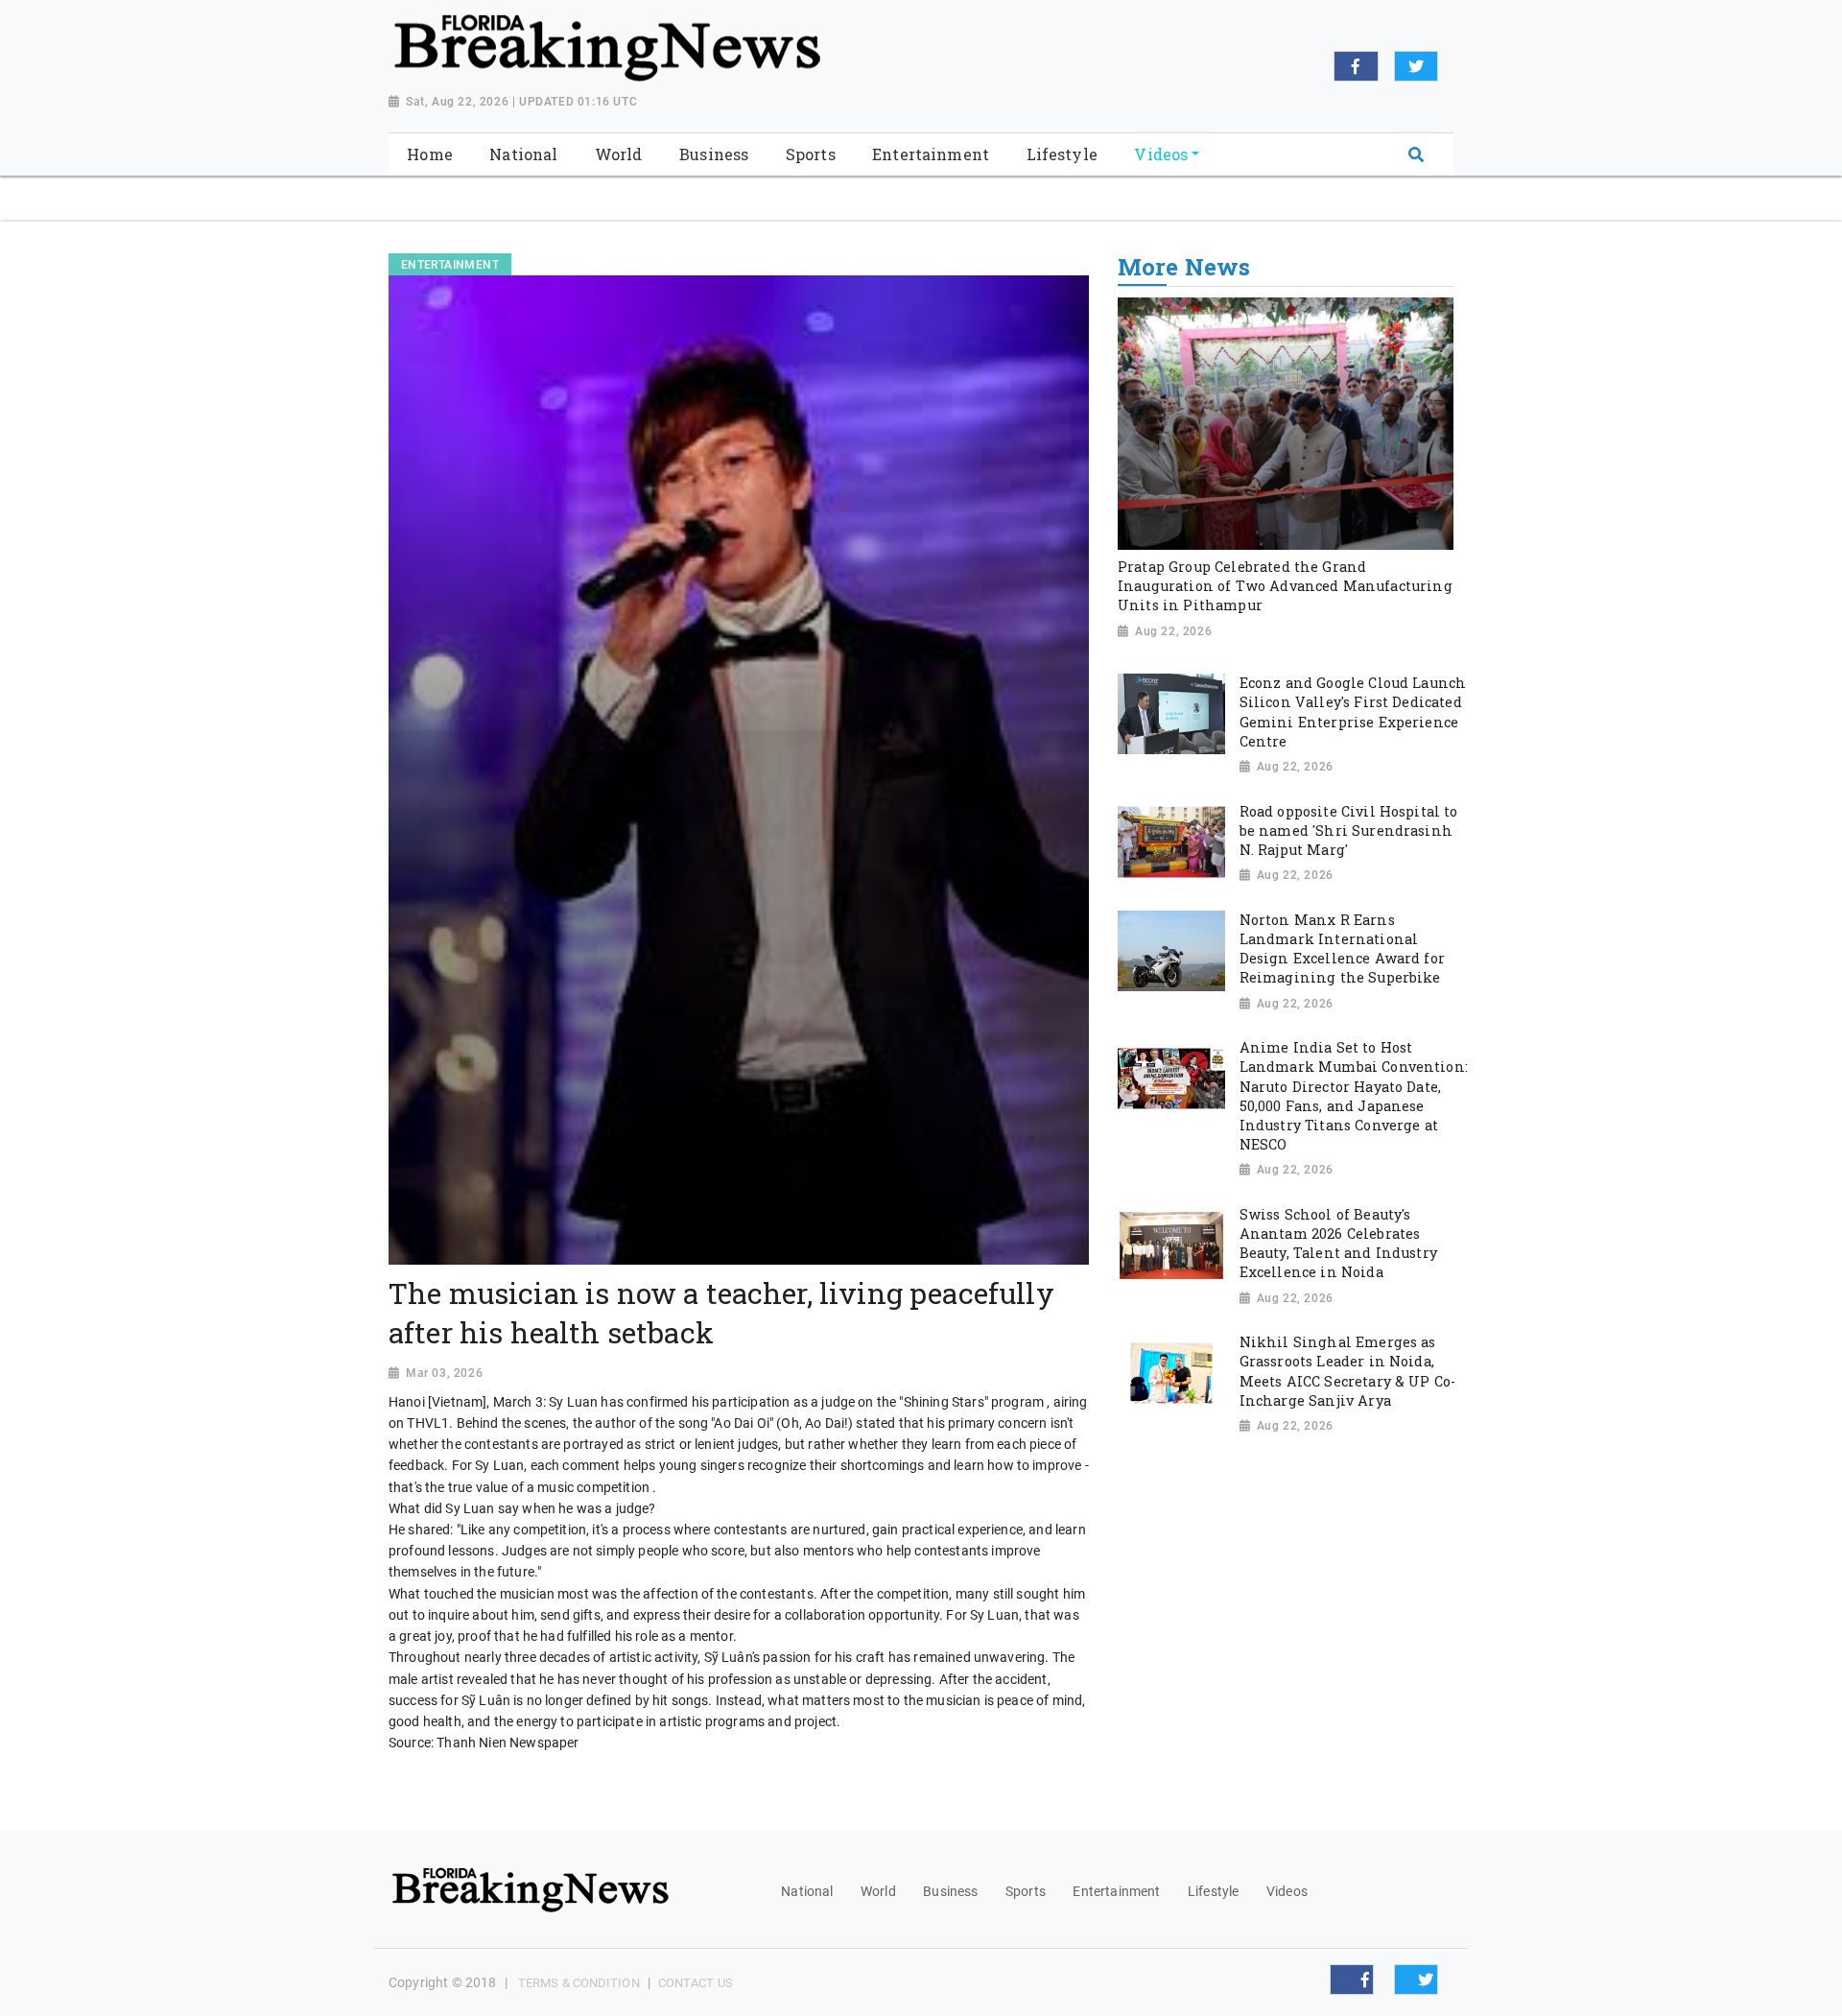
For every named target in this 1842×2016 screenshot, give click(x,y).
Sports (1026, 1891)
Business (950, 1891)
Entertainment (1116, 1891)
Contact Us (696, 1983)
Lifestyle (1213, 1891)
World (878, 1891)
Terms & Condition (579, 1983)
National (807, 1891)
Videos (1287, 1891)
